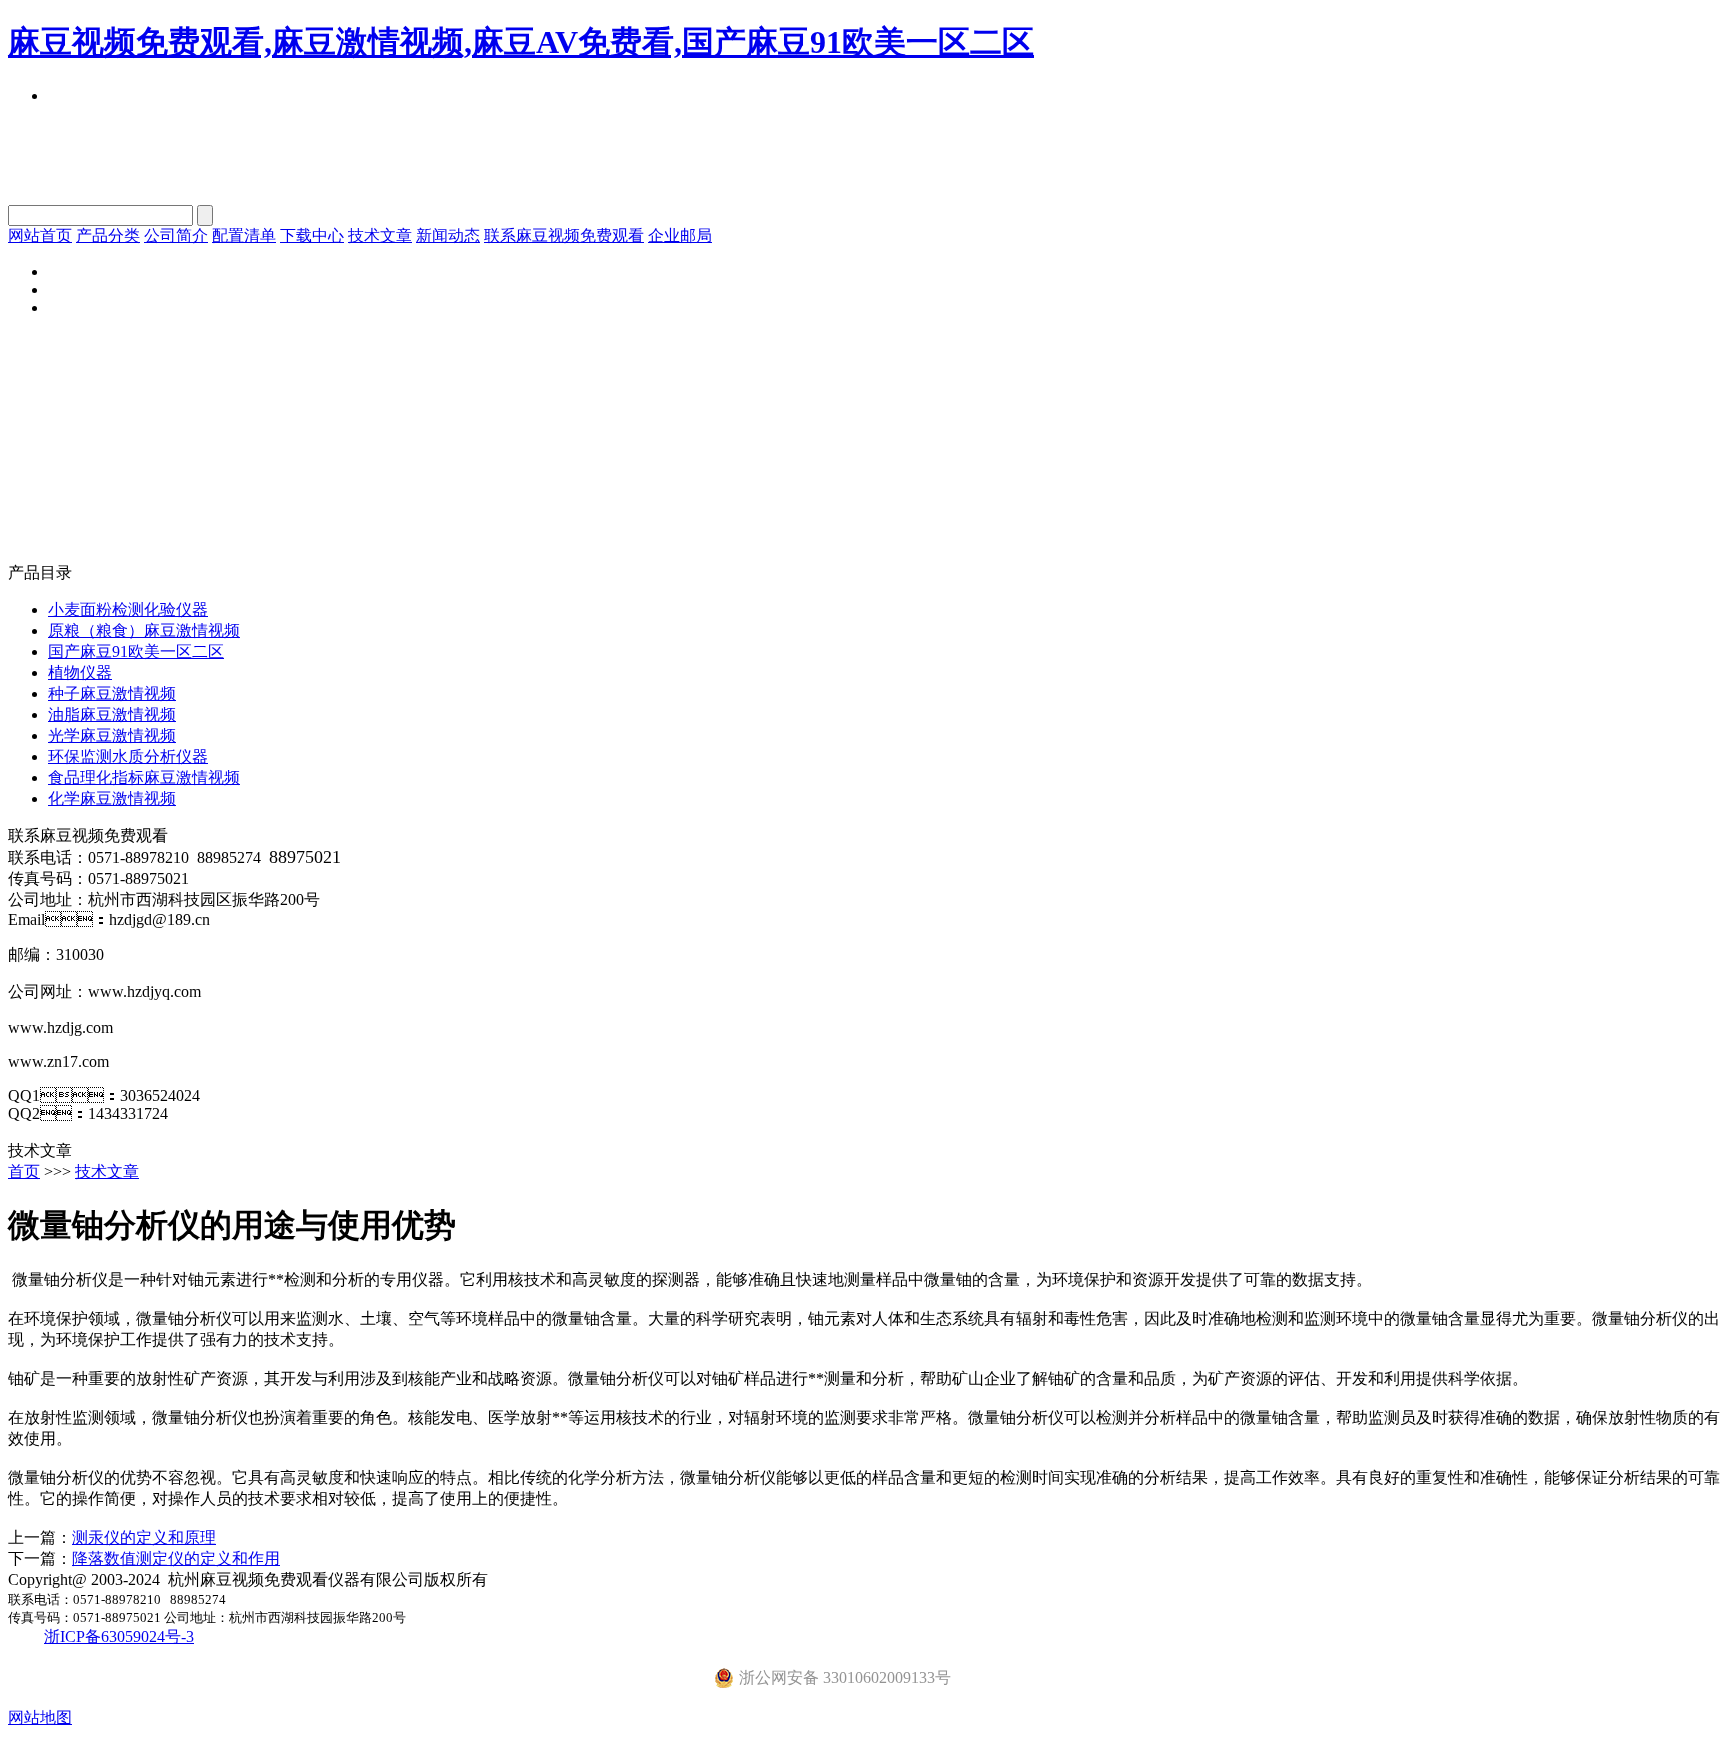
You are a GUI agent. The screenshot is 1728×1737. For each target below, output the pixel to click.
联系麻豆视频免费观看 (564, 235)
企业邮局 (680, 235)
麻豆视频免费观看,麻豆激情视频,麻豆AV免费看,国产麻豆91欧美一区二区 (521, 42)
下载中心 (312, 235)
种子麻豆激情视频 (112, 693)
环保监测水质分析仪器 (128, 756)
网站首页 (40, 235)
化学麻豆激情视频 (112, 798)
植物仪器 (80, 672)
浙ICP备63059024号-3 (119, 1636)
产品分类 (108, 235)
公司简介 (176, 235)
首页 (24, 1171)
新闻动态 (448, 235)
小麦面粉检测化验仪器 (128, 609)
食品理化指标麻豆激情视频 (144, 777)
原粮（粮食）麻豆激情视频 (144, 630)
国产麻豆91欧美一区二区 (136, 651)
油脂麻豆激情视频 (112, 714)
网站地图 (40, 1717)
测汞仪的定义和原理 (144, 1537)
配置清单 (244, 235)
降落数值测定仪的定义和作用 (176, 1558)
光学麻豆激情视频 (112, 735)
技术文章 (380, 235)
